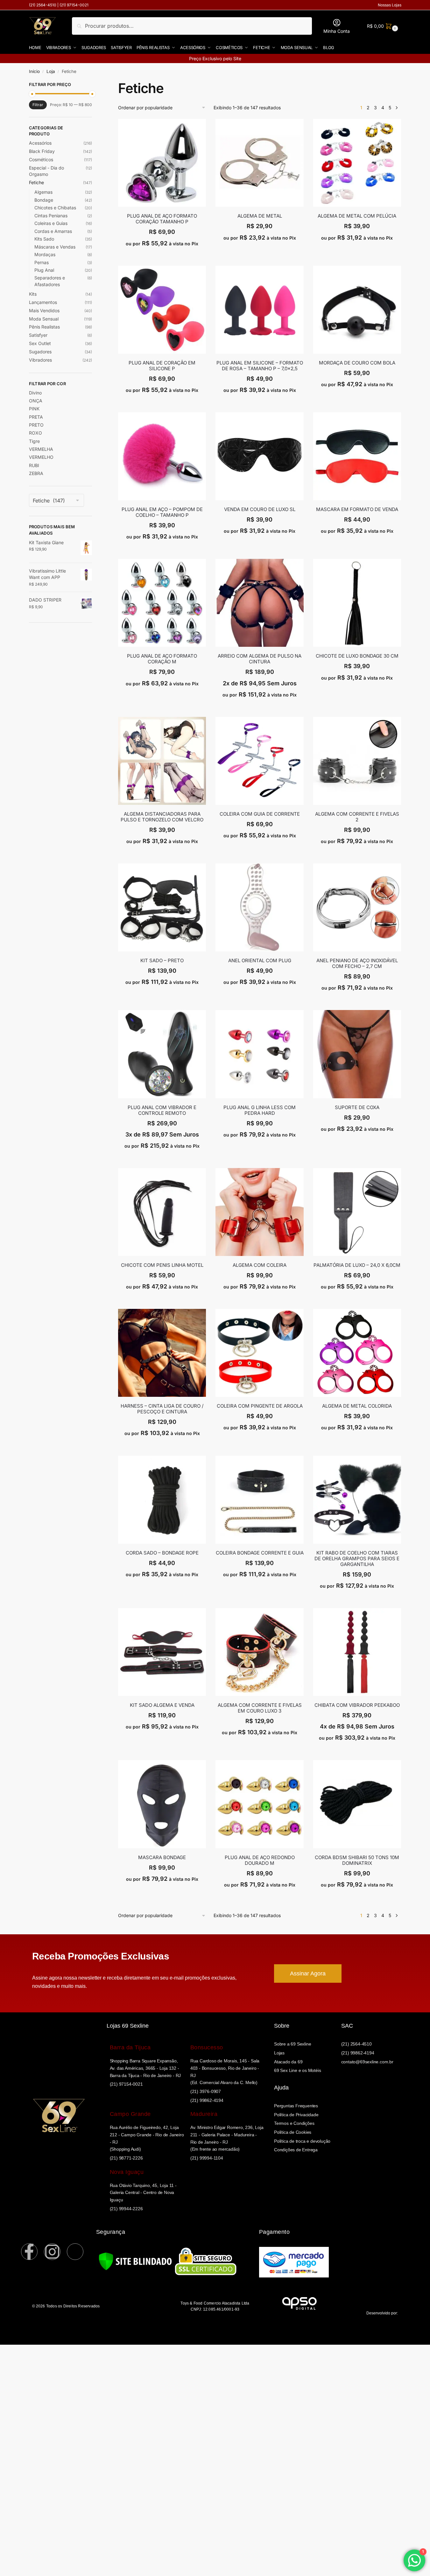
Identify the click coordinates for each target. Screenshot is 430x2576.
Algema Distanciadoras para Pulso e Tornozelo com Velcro (162, 817)
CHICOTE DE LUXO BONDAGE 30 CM (357, 656)
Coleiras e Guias (51, 223)
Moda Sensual (44, 319)
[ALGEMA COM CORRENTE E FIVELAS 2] (357, 761)
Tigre (34, 441)
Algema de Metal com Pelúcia (357, 216)
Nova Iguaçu (127, 2172)
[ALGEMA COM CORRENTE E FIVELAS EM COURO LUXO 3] (259, 1652)
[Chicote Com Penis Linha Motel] (162, 1212)
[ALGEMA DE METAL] (259, 163)
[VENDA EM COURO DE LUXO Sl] (259, 456)
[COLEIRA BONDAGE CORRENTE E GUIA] (259, 1500)
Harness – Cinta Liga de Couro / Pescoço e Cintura (162, 1409)
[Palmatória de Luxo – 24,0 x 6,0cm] (357, 1212)
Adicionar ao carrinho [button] (162, 258)
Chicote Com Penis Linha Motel (162, 1265)
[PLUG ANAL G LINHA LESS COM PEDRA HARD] (259, 1054)
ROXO (35, 433)
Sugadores (40, 352)
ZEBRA (36, 473)
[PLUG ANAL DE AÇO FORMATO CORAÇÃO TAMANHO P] (162, 163)
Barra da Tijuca (130, 2047)
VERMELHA (41, 449)
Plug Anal (44, 270)
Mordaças (45, 254)
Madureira (204, 2114)
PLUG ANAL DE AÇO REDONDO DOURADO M (260, 1860)
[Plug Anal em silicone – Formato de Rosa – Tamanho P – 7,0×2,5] (259, 310)
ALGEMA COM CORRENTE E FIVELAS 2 (357, 817)
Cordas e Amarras (53, 231)
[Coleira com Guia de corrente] (259, 761)
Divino (35, 393)
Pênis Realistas (44, 327)
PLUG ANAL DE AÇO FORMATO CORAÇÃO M (162, 659)
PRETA (36, 417)
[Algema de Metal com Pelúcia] (357, 163)
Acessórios (40, 143)
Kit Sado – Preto (162, 961)
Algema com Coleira (260, 1265)
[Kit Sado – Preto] (162, 907)
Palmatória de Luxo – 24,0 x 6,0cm (357, 1265)
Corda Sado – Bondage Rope (162, 1553)
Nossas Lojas (390, 5)
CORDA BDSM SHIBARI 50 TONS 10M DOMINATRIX (357, 1860)
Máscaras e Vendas (55, 247)
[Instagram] (52, 2252)
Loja (51, 71)
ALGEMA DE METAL (260, 216)
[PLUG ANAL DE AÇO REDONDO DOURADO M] (259, 1804)
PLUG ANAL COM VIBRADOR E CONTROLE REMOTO (162, 1110)
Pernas (42, 262)
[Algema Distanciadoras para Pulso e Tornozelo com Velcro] (162, 761)
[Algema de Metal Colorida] (357, 1353)
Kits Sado (44, 239)
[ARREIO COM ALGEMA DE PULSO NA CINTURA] (259, 603)
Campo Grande (130, 2114)
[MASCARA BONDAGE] (162, 1804)
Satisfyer (38, 335)
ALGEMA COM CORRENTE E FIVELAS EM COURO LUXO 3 (260, 1708)
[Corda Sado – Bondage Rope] (162, 1500)
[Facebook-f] (29, 2252)
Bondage (44, 200)
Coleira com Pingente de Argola (260, 1406)
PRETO (36, 425)
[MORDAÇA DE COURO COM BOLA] (357, 310)
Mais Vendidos (44, 310)
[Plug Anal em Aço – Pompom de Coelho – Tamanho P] (162, 456)
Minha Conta (337, 31)
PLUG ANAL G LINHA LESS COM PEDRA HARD (260, 1110)
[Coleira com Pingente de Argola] (259, 1353)
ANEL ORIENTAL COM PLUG (260, 961)
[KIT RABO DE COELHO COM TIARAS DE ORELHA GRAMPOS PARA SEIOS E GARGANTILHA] (357, 1500)
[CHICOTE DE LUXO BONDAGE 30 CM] (357, 603)
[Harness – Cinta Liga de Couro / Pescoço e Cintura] (162, 1353)
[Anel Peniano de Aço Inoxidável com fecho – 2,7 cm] (357, 907)
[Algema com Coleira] (259, 1212)
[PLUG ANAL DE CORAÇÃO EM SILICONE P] (162, 310)
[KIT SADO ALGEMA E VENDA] (162, 1652)
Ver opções (357, 252)
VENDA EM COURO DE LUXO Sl (260, 509)
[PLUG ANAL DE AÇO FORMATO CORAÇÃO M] (162, 603)
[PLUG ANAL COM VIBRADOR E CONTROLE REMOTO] (162, 1054)
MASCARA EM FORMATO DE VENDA (357, 509)
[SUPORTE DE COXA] (357, 1054)
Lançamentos (43, 302)
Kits (33, 294)
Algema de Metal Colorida (357, 1406)
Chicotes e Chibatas (55, 208)
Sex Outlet (40, 343)
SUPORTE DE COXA (357, 1108)
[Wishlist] (201, 128)
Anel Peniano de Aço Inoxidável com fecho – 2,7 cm (357, 963)
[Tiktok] (75, 2252)
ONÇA (36, 401)
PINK (34, 409)
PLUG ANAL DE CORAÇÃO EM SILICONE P (162, 366)
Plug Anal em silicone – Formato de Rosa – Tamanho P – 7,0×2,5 (260, 366)
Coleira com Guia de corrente (260, 814)
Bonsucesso (207, 2047)
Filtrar (38, 105)
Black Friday (42, 151)
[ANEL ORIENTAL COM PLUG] (259, 907)
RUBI (34, 465)
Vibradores (40, 360)
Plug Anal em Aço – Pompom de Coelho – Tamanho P (162, 512)
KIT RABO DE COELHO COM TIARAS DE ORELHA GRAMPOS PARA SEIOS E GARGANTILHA (357, 1559)
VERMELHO (41, 457)
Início (34, 71)
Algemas (43, 192)
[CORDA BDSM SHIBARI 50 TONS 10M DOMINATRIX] (357, 1804)
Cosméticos (41, 159)
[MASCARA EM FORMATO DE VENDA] (357, 456)
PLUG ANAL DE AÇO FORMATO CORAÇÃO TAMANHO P (162, 219)
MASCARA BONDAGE (162, 1858)
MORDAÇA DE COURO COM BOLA (357, 363)
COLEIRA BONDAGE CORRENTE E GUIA (260, 1553)
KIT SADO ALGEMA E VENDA (162, 1705)
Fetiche (36, 182)
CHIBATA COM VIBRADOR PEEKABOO (357, 1705)
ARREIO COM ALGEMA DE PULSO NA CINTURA (260, 659)
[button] (382, 26)
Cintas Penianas (51, 216)
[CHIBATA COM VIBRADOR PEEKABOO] (357, 1652)
